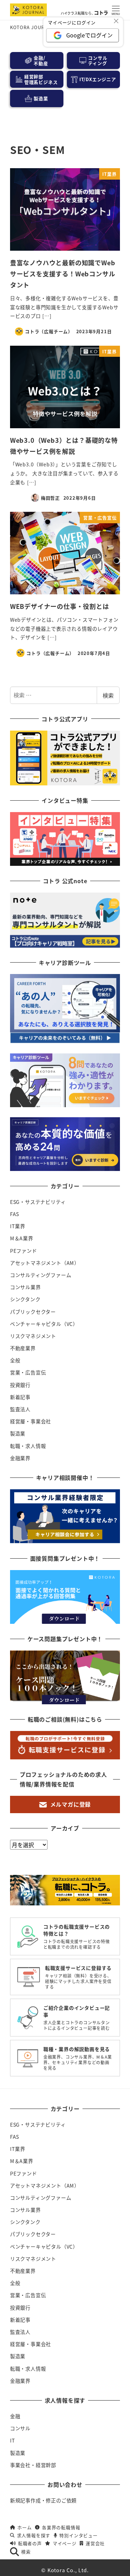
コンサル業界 (25, 1287)
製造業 (18, 1433)
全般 (15, 1360)
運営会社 (95, 2543)
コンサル (20, 2428)
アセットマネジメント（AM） (45, 1263)
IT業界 (18, 1226)
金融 (15, 2416)
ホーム (24, 2527)
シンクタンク (25, 1299)
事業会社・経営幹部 (33, 2465)
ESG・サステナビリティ (38, 1202)
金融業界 (20, 1458)
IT (13, 2440)
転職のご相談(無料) (49, 2570)
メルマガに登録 (71, 1804)
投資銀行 (20, 1385)
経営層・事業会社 (31, 1421)
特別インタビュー (78, 2535)
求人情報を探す (34, 2535)
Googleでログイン (89, 35)
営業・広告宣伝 (28, 1372)
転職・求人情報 (28, 1446)
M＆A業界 (22, 1238)
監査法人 (20, 1409)
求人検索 (81, 2568)
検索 (108, 695)
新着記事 (20, 1397)
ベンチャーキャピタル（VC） (44, 1324)
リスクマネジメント (33, 1336)
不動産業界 (23, 1348)
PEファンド (24, 1251)
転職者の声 (30, 2543)
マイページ (64, 2543)
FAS (15, 1214)
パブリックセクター (33, 1312)
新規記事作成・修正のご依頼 (43, 2500)
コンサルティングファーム (41, 1275)
